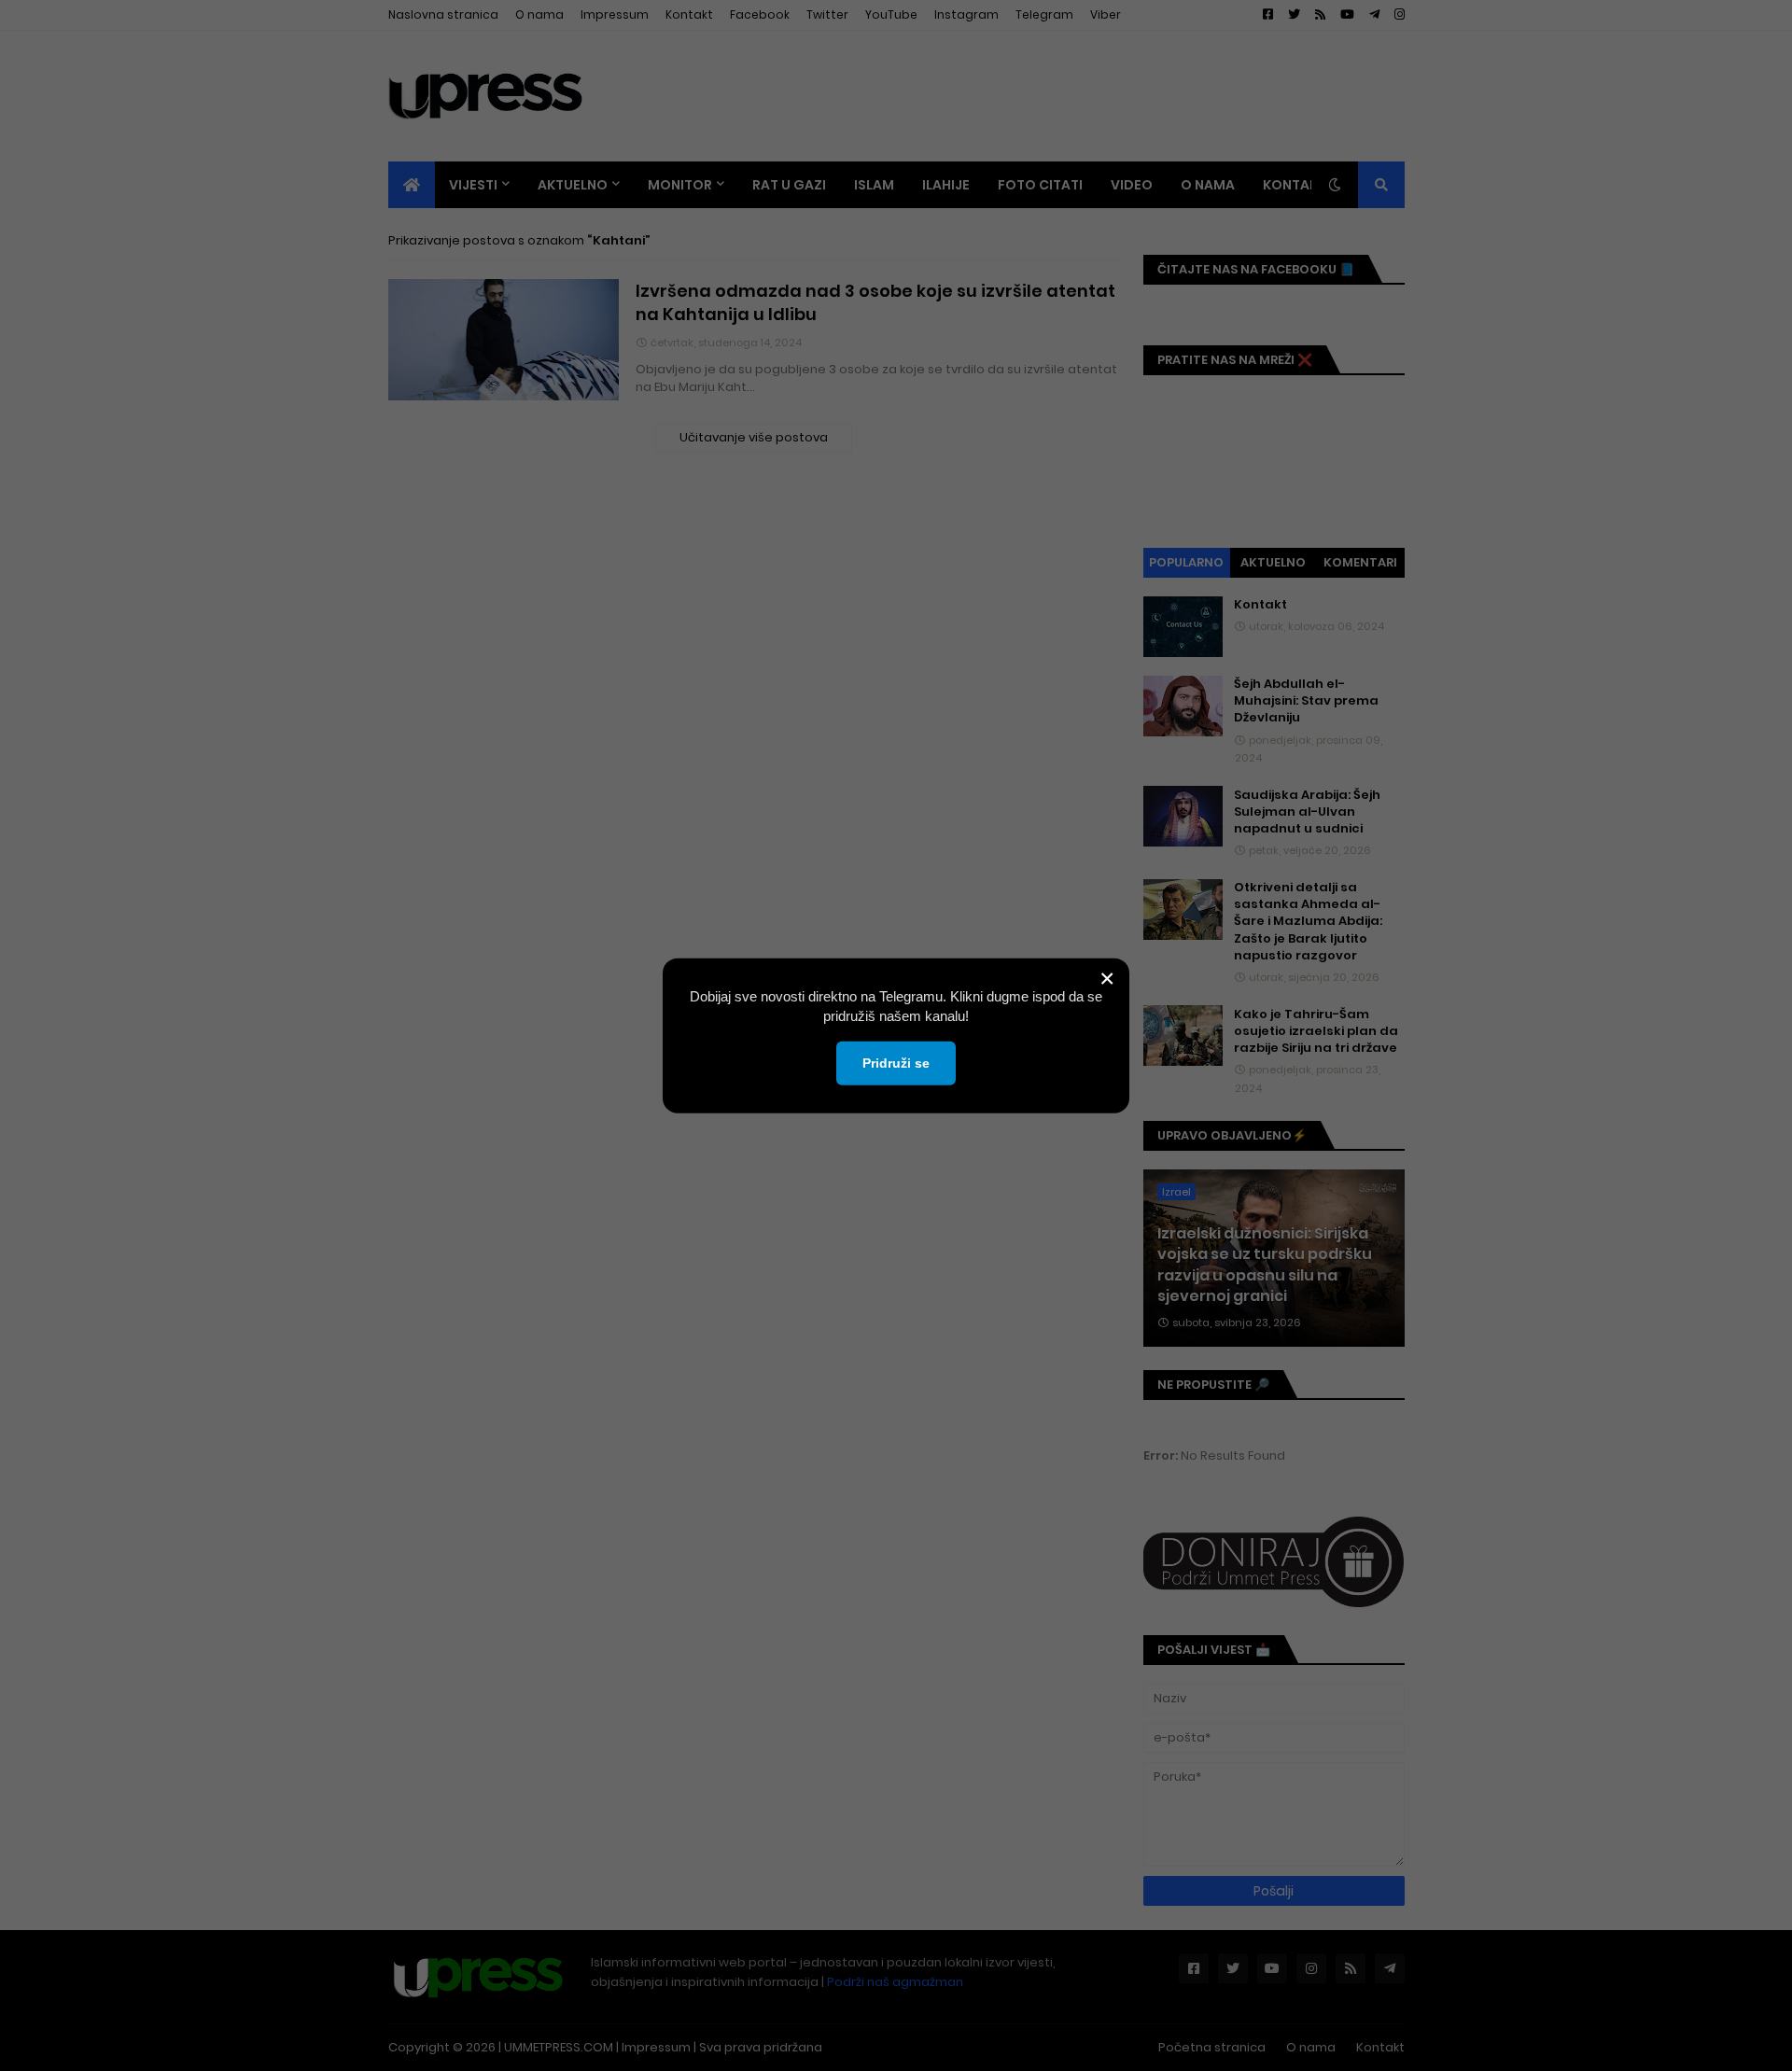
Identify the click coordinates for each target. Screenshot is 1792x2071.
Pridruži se (896, 1062)
